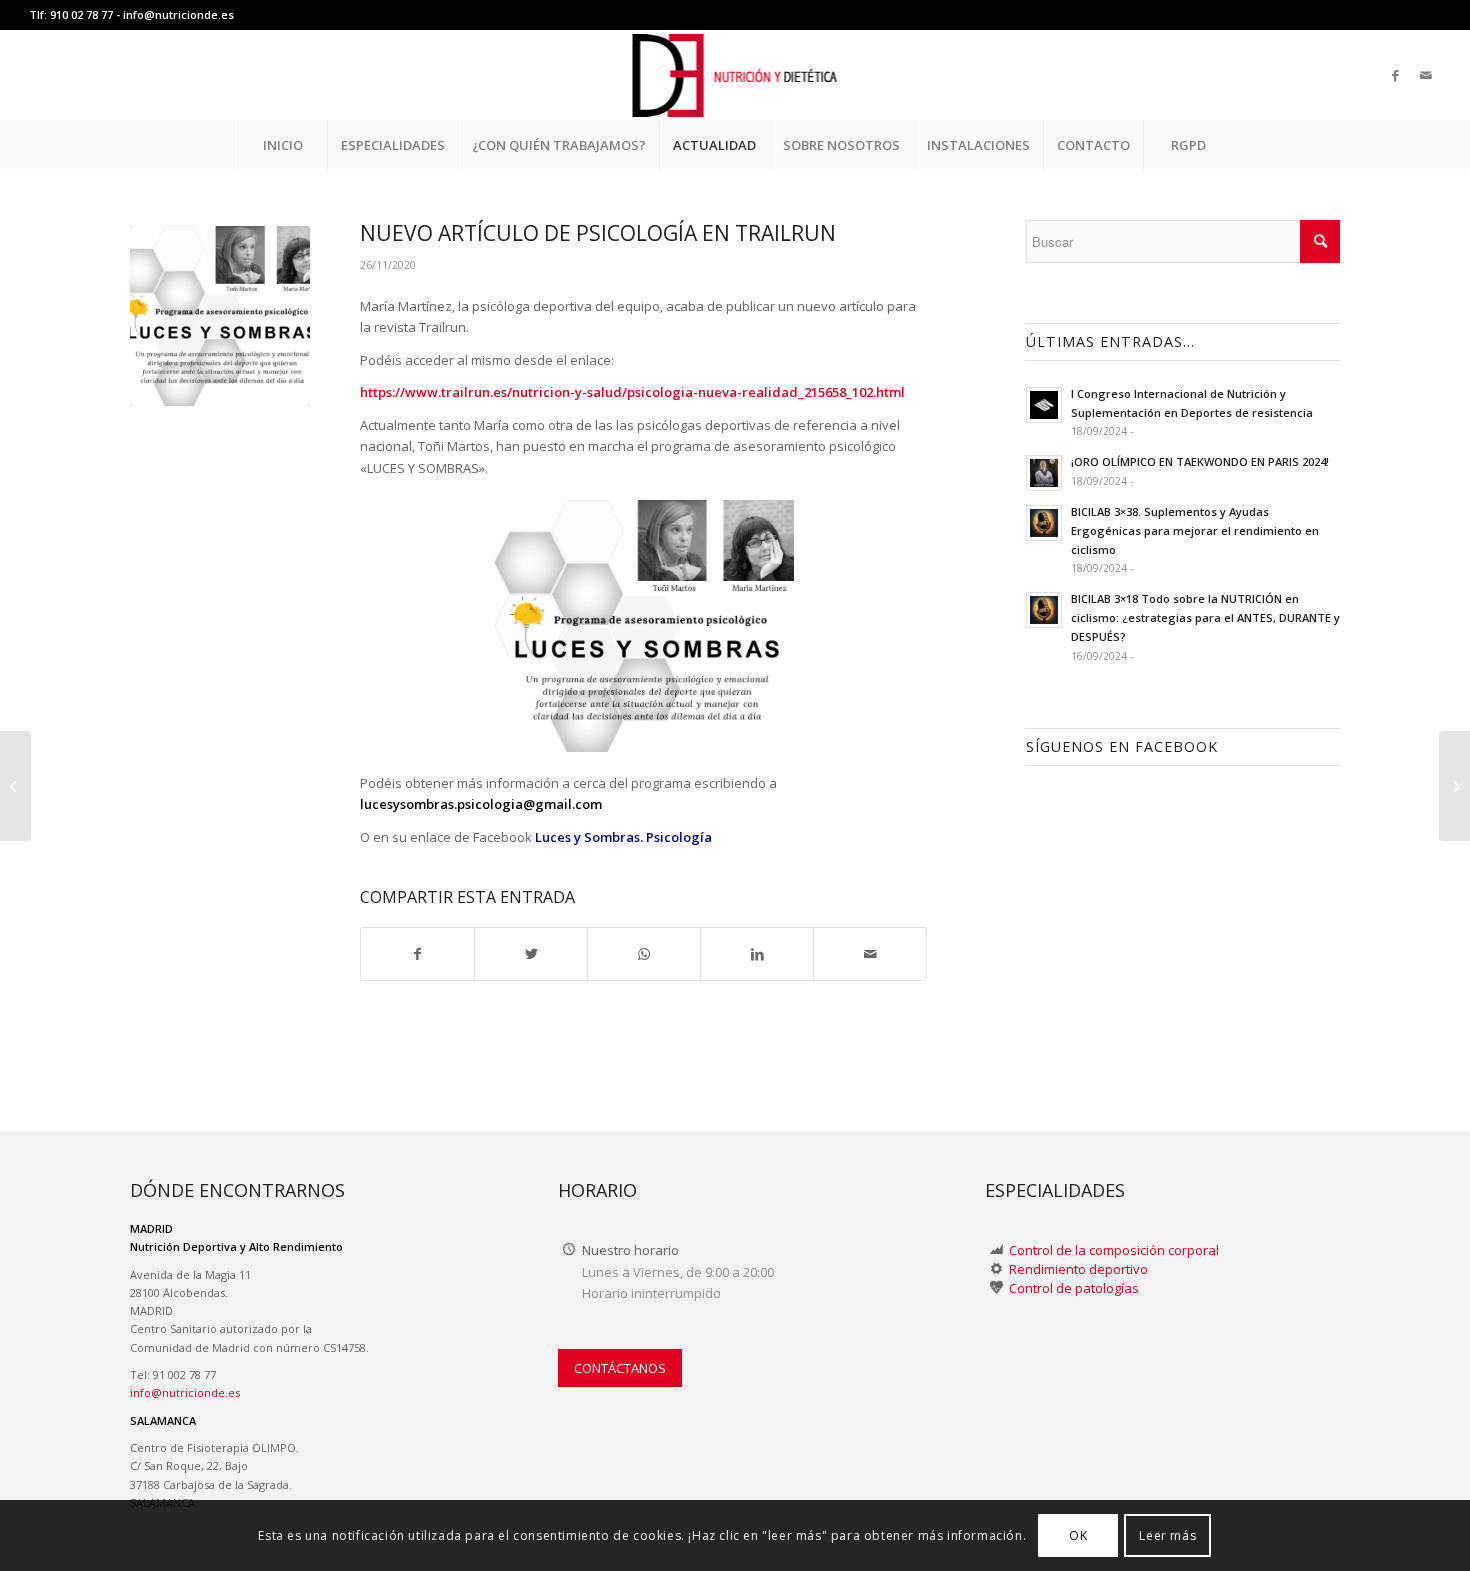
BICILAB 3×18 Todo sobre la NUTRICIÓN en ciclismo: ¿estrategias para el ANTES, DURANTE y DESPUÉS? (1205, 617)
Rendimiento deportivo (1078, 1269)
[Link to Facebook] (1396, 75)
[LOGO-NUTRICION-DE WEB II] (735, 75)
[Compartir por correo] (870, 954)
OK (1078, 1535)
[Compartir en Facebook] (417, 954)
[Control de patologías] (996, 1288)
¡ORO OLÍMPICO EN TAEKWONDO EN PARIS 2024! (1200, 461)
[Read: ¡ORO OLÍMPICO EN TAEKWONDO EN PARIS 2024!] (1044, 473)
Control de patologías (1074, 1288)
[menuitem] (282, 145)
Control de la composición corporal (1114, 1250)
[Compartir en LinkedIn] (757, 954)
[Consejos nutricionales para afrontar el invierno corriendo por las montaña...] (15, 786)
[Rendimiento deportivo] (996, 1269)
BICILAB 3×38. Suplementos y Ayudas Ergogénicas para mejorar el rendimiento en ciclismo (1195, 530)
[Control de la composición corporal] (996, 1250)
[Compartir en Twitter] (531, 954)
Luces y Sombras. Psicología (623, 837)
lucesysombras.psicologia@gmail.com (481, 804)
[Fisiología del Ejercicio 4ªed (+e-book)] (1454, 786)
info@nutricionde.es (178, 14)
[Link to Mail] (1426, 75)
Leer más (1167, 1535)
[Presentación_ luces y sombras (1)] (220, 316)
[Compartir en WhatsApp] (644, 954)
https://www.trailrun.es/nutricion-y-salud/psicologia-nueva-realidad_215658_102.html (632, 392)
